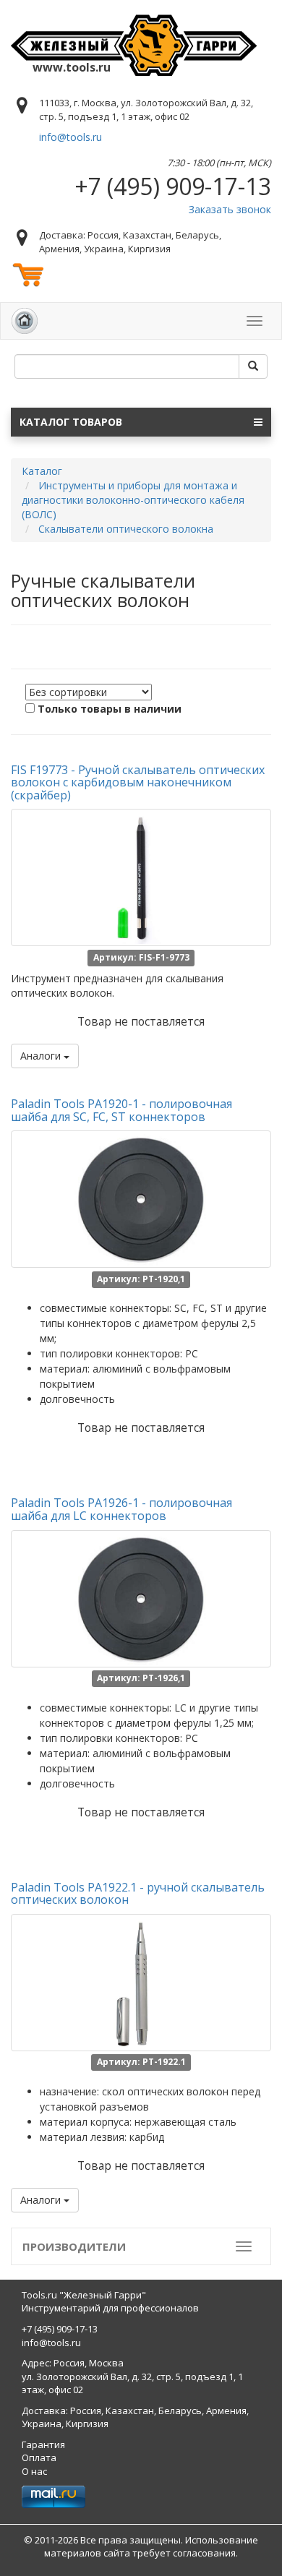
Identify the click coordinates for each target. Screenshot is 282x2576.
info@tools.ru (70, 137)
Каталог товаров (71, 422)
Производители (74, 2246)
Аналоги (42, 1056)
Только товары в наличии (110, 709)
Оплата (39, 2457)
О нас (34, 2471)
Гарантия (43, 2444)
